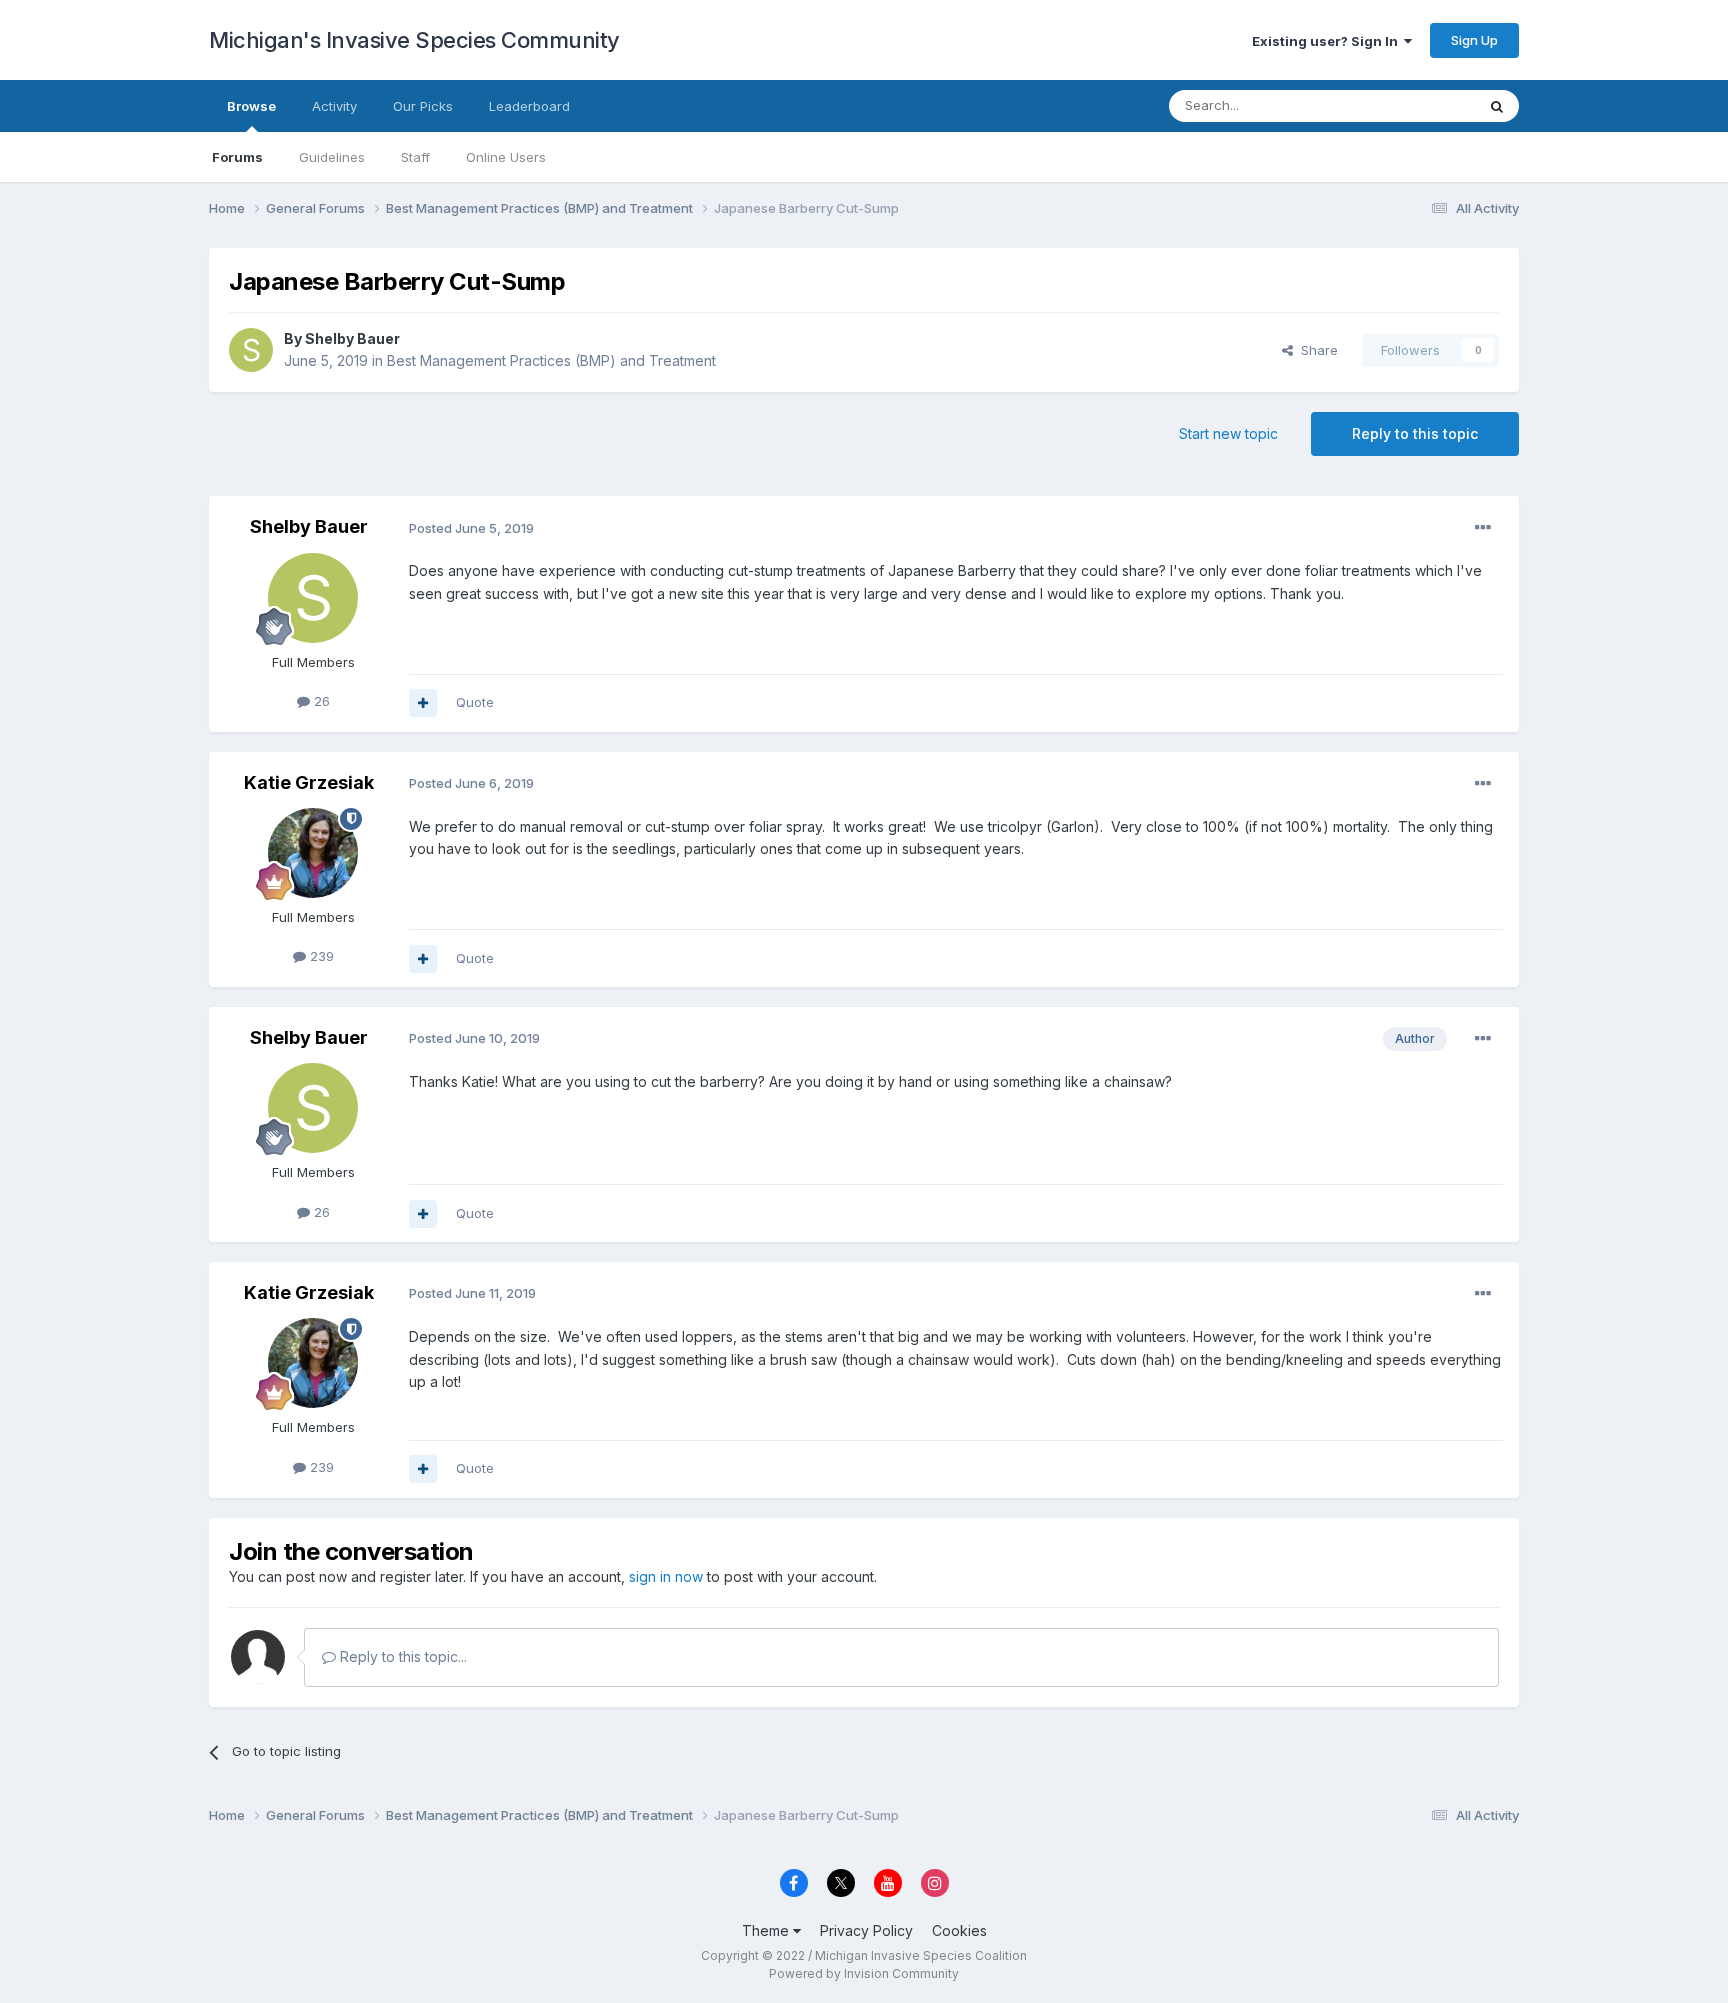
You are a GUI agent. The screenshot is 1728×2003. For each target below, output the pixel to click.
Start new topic (1228, 433)
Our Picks (423, 106)
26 (320, 701)
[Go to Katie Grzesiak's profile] (313, 853)
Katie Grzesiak (309, 782)
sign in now (666, 1576)
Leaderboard (529, 106)
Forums (237, 157)
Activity (334, 106)
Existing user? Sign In (1328, 41)
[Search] (1497, 106)
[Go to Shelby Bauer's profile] (251, 350)
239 (320, 956)
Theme (767, 1930)
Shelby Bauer (352, 338)
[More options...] (1483, 528)
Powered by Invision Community (864, 1973)
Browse (251, 106)
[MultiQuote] (423, 703)
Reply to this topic (1415, 433)
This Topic (1416, 105)
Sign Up (1474, 40)
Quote (475, 702)
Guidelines (332, 157)
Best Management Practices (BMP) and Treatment (551, 360)
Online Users (506, 157)
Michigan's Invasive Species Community (414, 40)
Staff (415, 157)
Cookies (959, 1930)
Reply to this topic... (401, 1656)
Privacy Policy (866, 1930)
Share (1315, 350)
